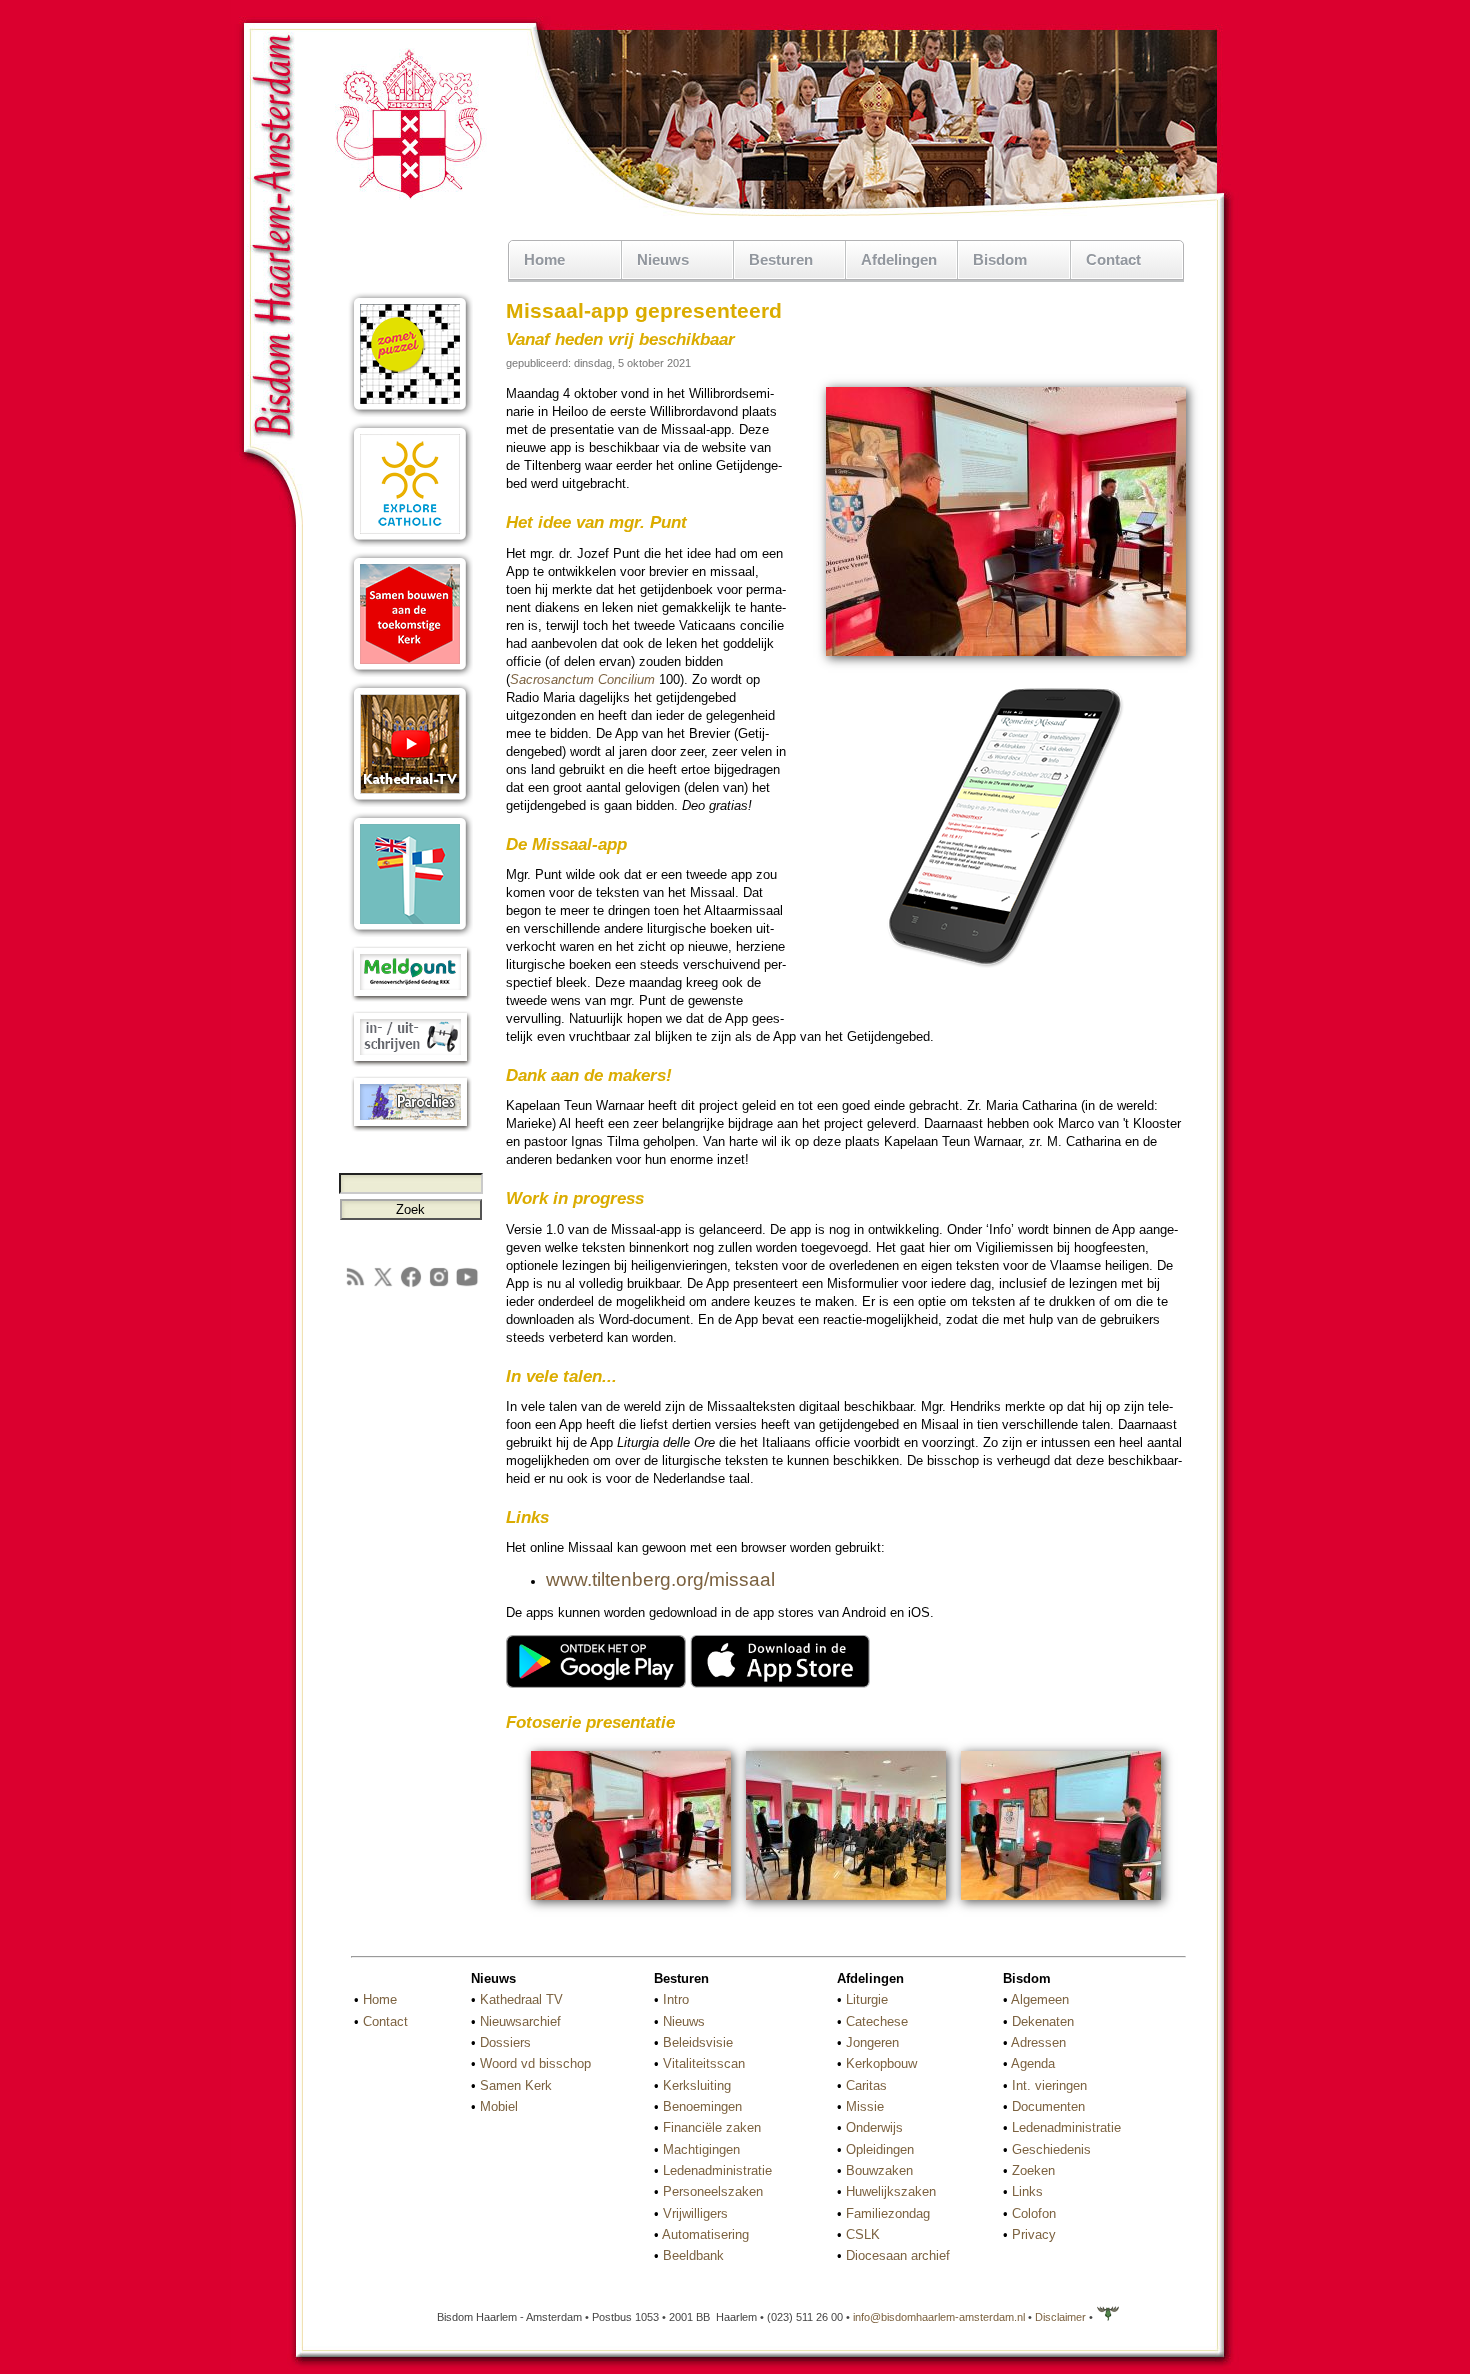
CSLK (863, 2234)
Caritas (866, 2085)
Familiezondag (888, 2213)
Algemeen (1040, 1999)
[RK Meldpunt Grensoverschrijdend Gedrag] (410, 997)
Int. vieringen (1049, 2085)
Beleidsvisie (698, 2042)
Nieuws (684, 2021)
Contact (1113, 259)
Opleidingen (880, 2149)
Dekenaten (1043, 2021)
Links (1027, 2191)
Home (544, 259)
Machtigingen (701, 2149)
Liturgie (867, 1999)
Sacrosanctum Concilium (582, 679)
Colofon (1034, 2213)
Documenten (1048, 2106)
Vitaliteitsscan (704, 2063)
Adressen (1038, 2042)
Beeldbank (693, 2255)
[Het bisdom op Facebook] (411, 1284)
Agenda (1033, 2063)
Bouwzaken (879, 2170)
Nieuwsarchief (520, 2021)
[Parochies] (410, 1127)
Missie (865, 2106)
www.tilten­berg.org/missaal (660, 1579)
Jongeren (872, 2042)
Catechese (877, 2021)
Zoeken (1033, 2170)
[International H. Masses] (410, 932)
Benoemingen (702, 2106)
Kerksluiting (697, 2085)
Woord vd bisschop (535, 2063)
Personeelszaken (713, 2191)
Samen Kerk (516, 2085)
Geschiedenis (1051, 2149)
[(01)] (631, 1902)
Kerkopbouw (881, 2063)
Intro (676, 1999)
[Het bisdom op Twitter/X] (383, 1284)
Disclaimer (1060, 2317)
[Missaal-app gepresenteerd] (1006, 652)
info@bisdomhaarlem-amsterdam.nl (939, 2317)
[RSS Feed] (355, 1284)
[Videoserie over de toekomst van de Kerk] (410, 672)
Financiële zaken (712, 2127)
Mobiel (499, 2106)
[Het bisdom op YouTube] (467, 1284)
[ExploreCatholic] (410, 542)
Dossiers (505, 2042)
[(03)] (1061, 1902)
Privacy (1034, 2234)
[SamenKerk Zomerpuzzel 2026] (410, 412)
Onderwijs (874, 2127)
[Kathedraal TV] (410, 802)
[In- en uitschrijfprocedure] (410, 1062)
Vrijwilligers (695, 2213)
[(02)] (846, 1902)
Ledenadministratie (717, 2170)
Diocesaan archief (898, 2255)
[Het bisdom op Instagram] (439, 1284)
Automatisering (705, 2234)
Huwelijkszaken (891, 2191)
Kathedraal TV (521, 1999)
